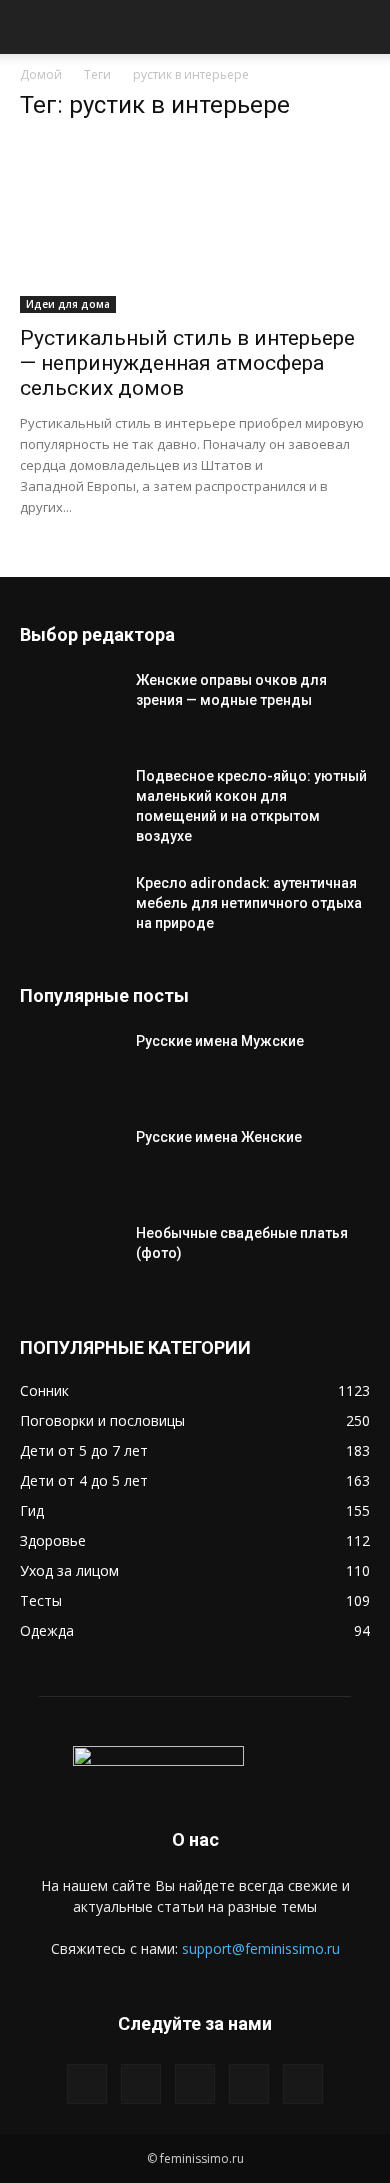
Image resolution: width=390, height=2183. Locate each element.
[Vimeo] (195, 2084)
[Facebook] (87, 2084)
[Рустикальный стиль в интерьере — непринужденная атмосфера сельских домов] (195, 226)
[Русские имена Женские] (70, 1162)
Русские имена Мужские (220, 1041)
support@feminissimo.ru (261, 1948)
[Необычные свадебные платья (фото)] (70, 1258)
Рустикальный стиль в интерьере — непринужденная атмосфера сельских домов (187, 363)
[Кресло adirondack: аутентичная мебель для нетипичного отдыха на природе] (70, 908)
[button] (34, 27)
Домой (41, 74)
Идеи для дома (68, 304)
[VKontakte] (249, 2084)
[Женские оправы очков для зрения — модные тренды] (70, 705)
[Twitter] (141, 2084)
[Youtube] (303, 2084)
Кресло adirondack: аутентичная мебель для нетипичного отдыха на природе (249, 903)
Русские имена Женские (219, 1137)
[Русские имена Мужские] (70, 1066)
